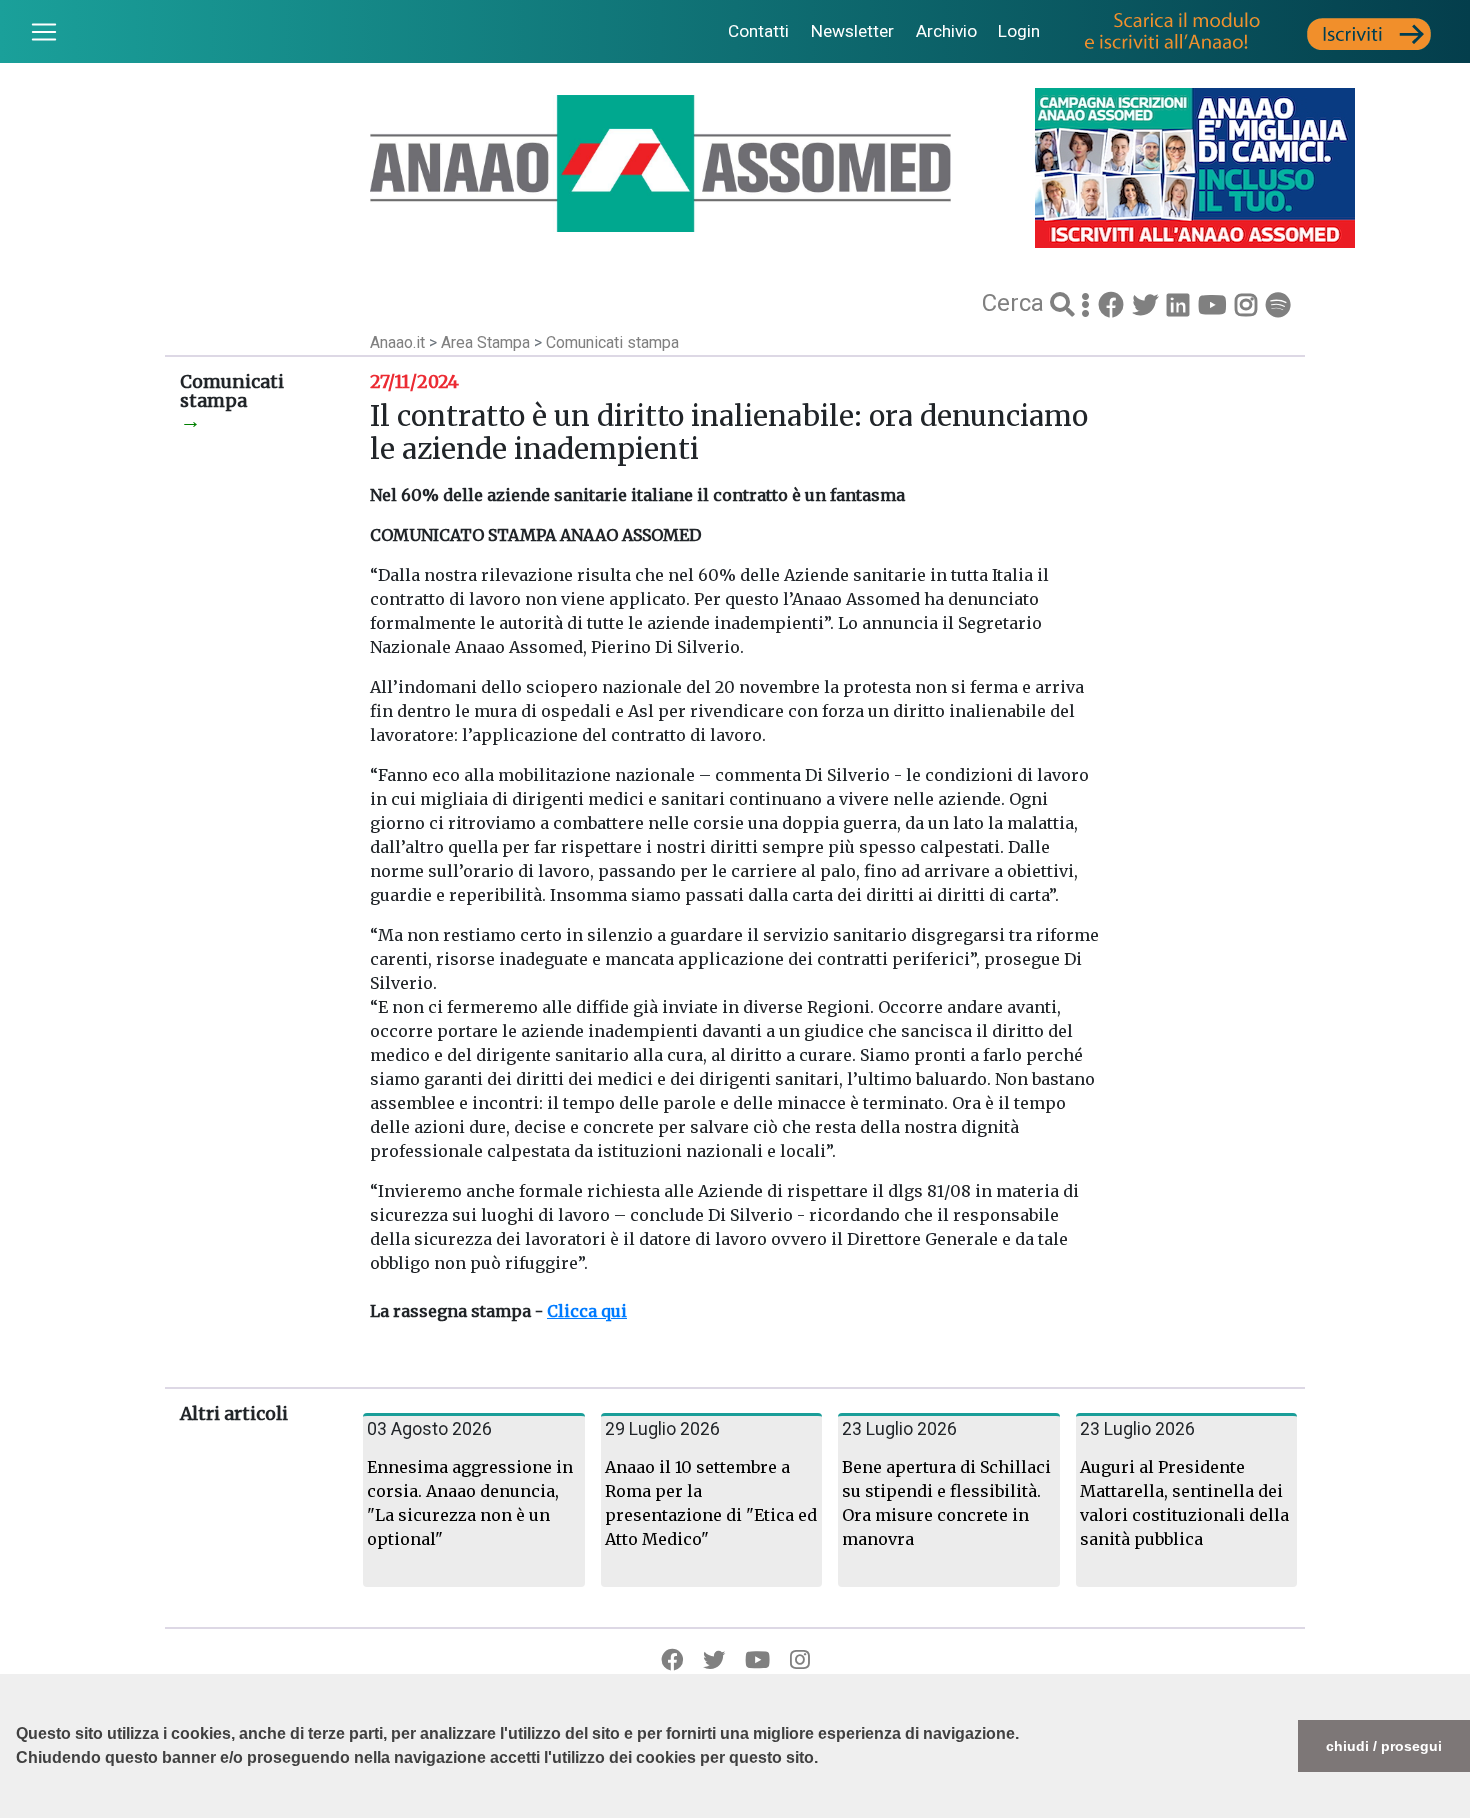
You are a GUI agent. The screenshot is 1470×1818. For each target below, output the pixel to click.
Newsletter (852, 31)
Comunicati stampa (612, 342)
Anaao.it (397, 342)
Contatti (758, 31)
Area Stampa (487, 342)
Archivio (946, 31)
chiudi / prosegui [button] (1384, 1746)
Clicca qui (587, 1311)
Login (1019, 31)
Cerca (1016, 303)
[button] (19, 1808)
